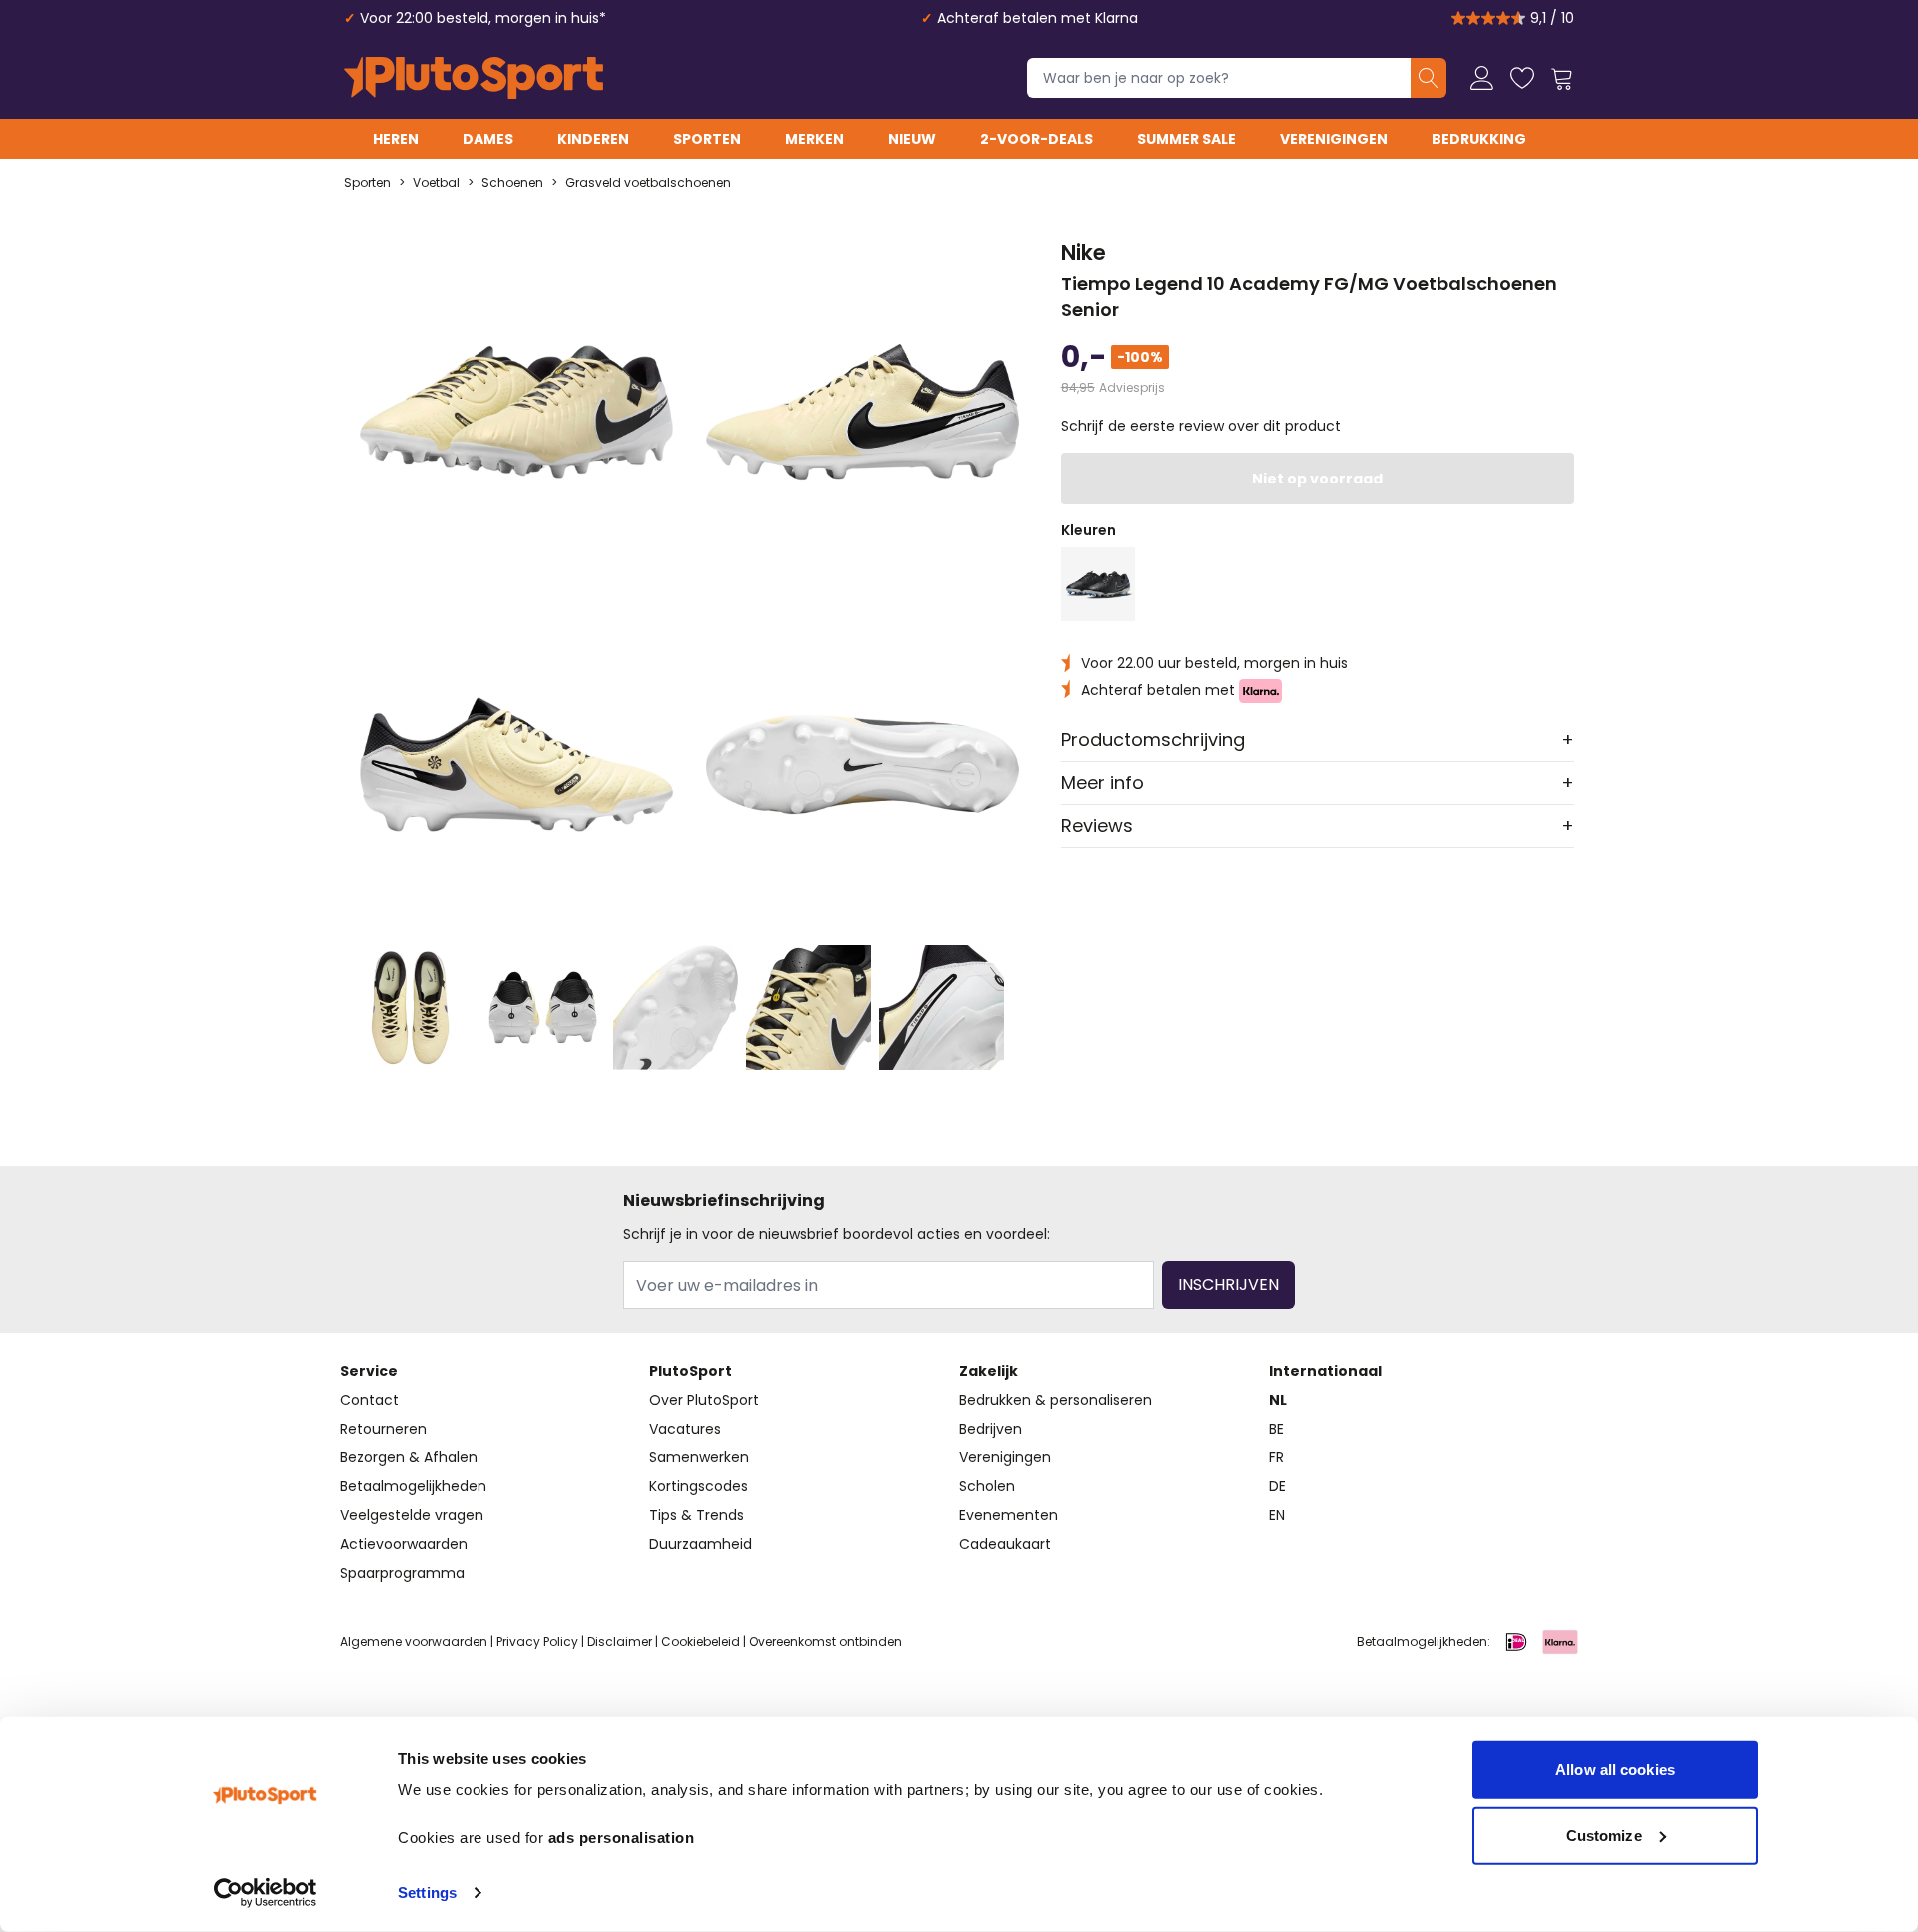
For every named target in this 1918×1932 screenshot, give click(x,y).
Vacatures (685, 1429)
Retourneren (383, 1429)
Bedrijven (990, 1429)
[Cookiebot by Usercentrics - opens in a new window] (265, 1893)
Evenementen (1008, 1515)
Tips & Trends (697, 1515)
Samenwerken (699, 1457)
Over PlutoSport (704, 1400)
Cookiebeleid (701, 1642)
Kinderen (593, 139)
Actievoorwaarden (404, 1544)
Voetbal (436, 183)
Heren (396, 139)
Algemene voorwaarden (414, 1642)
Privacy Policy (537, 1642)
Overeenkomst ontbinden (826, 1642)
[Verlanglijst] (1522, 78)
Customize (1604, 1835)
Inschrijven (1228, 1284)
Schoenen (512, 183)
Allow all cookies (1615, 1770)
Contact (369, 1400)
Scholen (987, 1486)
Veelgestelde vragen (412, 1515)
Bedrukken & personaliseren (1055, 1400)
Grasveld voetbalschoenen (648, 183)
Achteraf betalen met (1160, 690)
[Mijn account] (1482, 78)
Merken (815, 139)
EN (1277, 1515)
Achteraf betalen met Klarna (1037, 18)
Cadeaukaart (1005, 1544)
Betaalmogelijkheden (413, 1486)
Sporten (707, 139)
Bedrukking (1479, 139)
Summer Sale (1186, 139)
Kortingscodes (699, 1486)
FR (1276, 1457)
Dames (488, 139)
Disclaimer (620, 1642)
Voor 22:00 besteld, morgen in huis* (483, 18)
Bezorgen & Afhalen (409, 1457)
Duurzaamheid (701, 1544)
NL (1278, 1400)
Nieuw (912, 139)
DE (1277, 1486)
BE (1276, 1429)
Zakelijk (988, 1371)
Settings (427, 1893)
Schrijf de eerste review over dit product (1201, 426)
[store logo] (474, 78)
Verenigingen (1334, 139)
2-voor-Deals (1036, 139)
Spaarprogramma (402, 1573)
